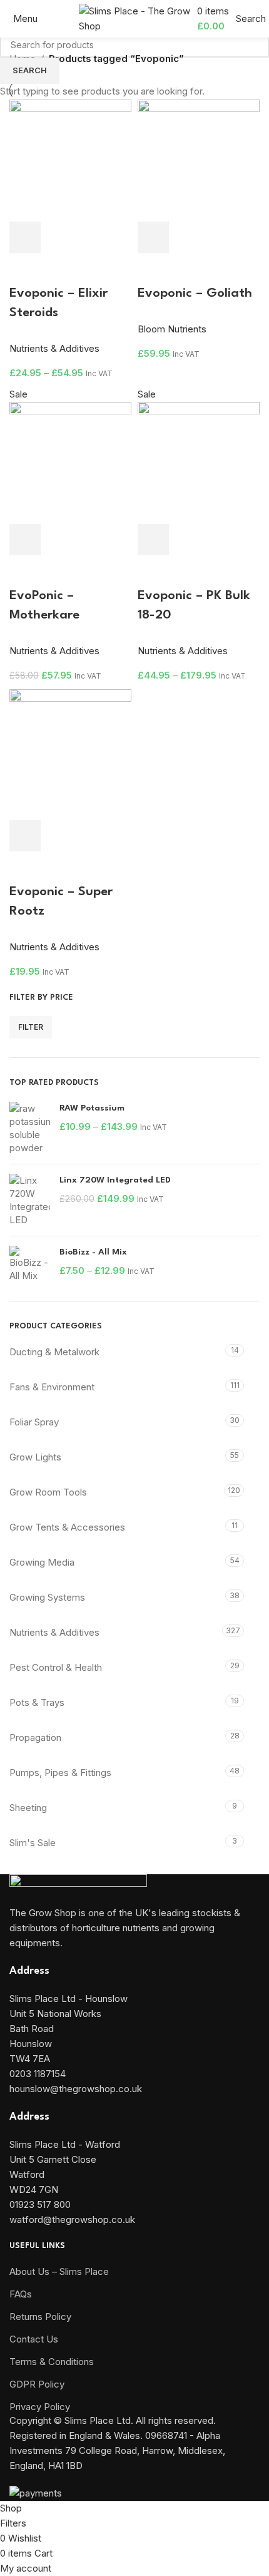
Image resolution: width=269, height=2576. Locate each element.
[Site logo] (135, 18)
